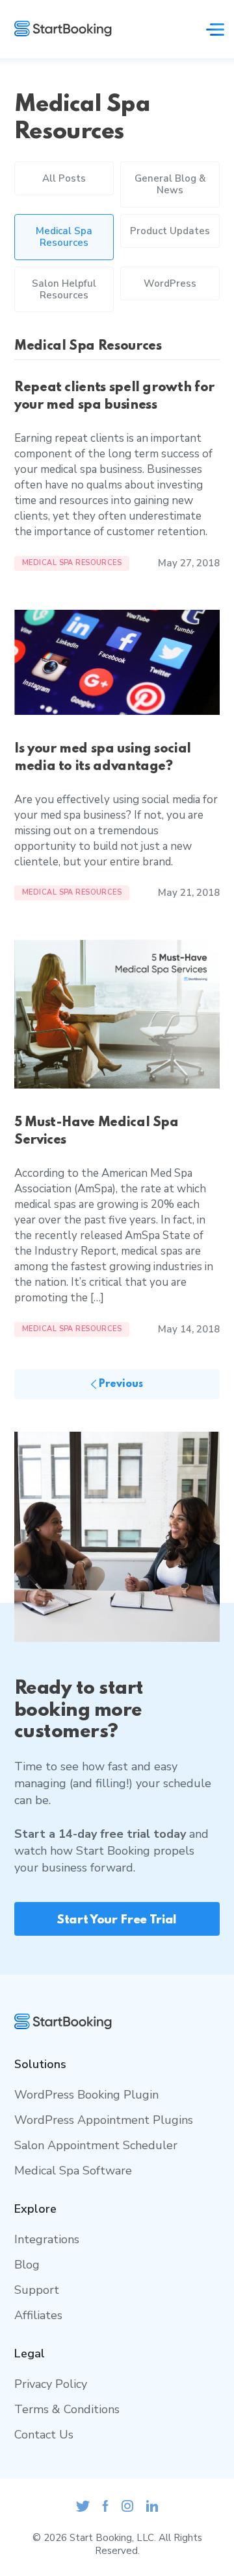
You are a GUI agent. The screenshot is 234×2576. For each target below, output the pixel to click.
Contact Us (44, 2435)
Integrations (47, 2239)
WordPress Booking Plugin (86, 2095)
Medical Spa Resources (64, 237)
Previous (120, 1384)
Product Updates (170, 231)
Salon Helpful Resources (64, 289)
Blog (27, 2265)
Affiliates (38, 2315)
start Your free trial (117, 1920)
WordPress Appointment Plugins (104, 2120)
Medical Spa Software (73, 2171)
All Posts (64, 178)
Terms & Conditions (67, 2409)
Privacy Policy (51, 2384)
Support (37, 2290)
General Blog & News (170, 184)
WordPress (170, 283)
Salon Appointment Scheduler (96, 2145)
